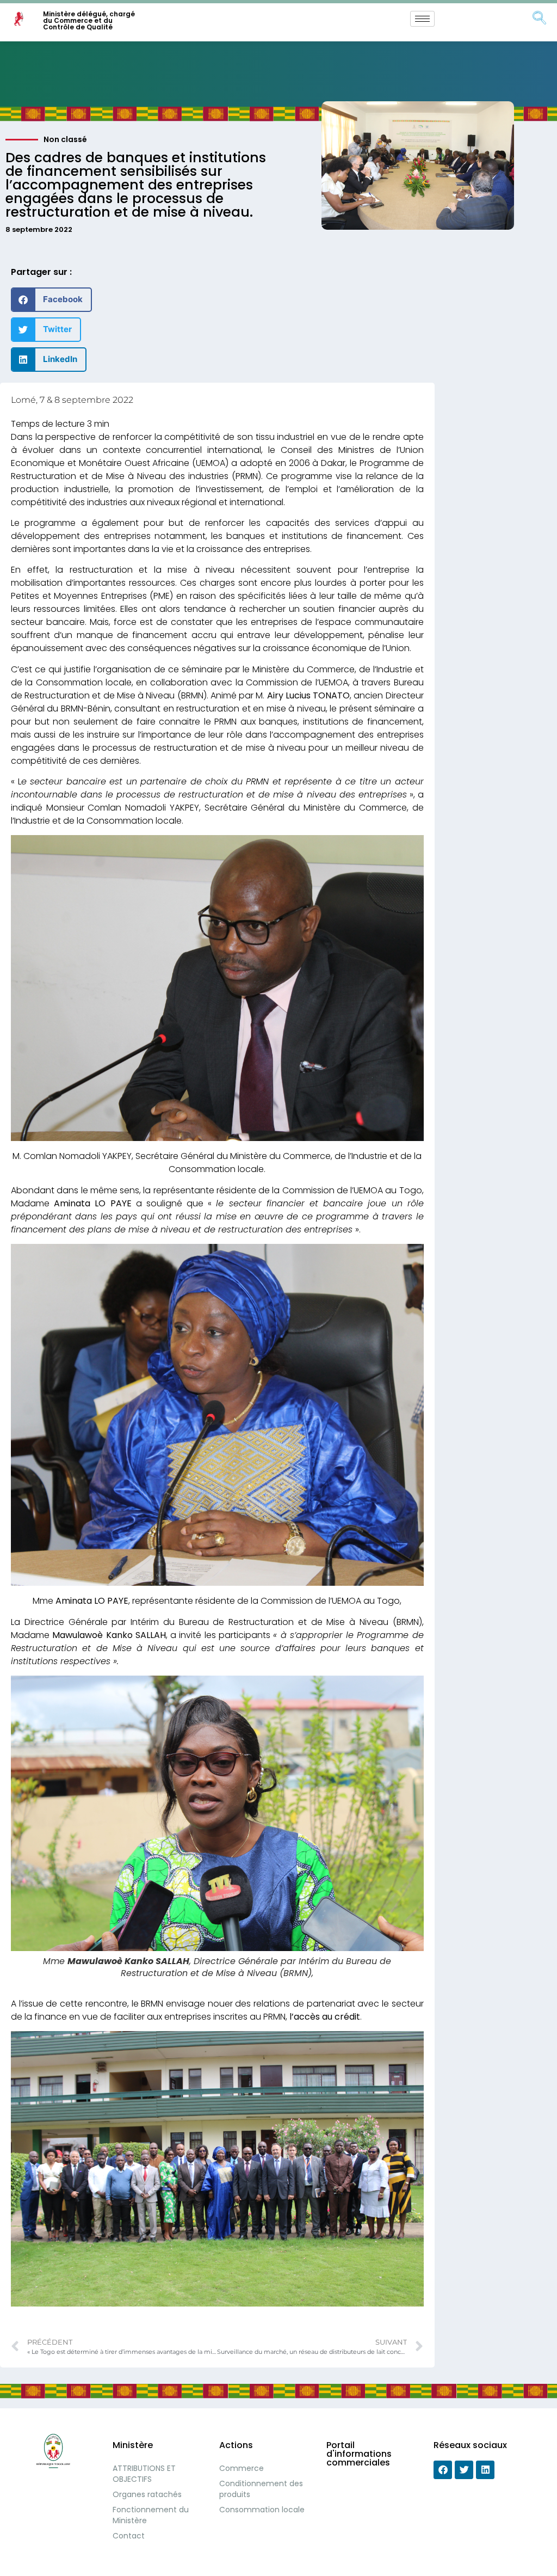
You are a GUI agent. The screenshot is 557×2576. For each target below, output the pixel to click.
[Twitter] (464, 2470)
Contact (129, 2536)
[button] (51, 300)
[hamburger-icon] (422, 19)
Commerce (242, 2468)
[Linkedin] (485, 2470)
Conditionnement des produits (261, 2489)
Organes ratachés (147, 2494)
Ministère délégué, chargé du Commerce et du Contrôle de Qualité (89, 20)
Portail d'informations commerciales (359, 2454)
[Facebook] (443, 2470)
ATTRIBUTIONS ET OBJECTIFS (144, 2474)
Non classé (65, 139)
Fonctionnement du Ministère (151, 2515)
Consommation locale (262, 2510)
